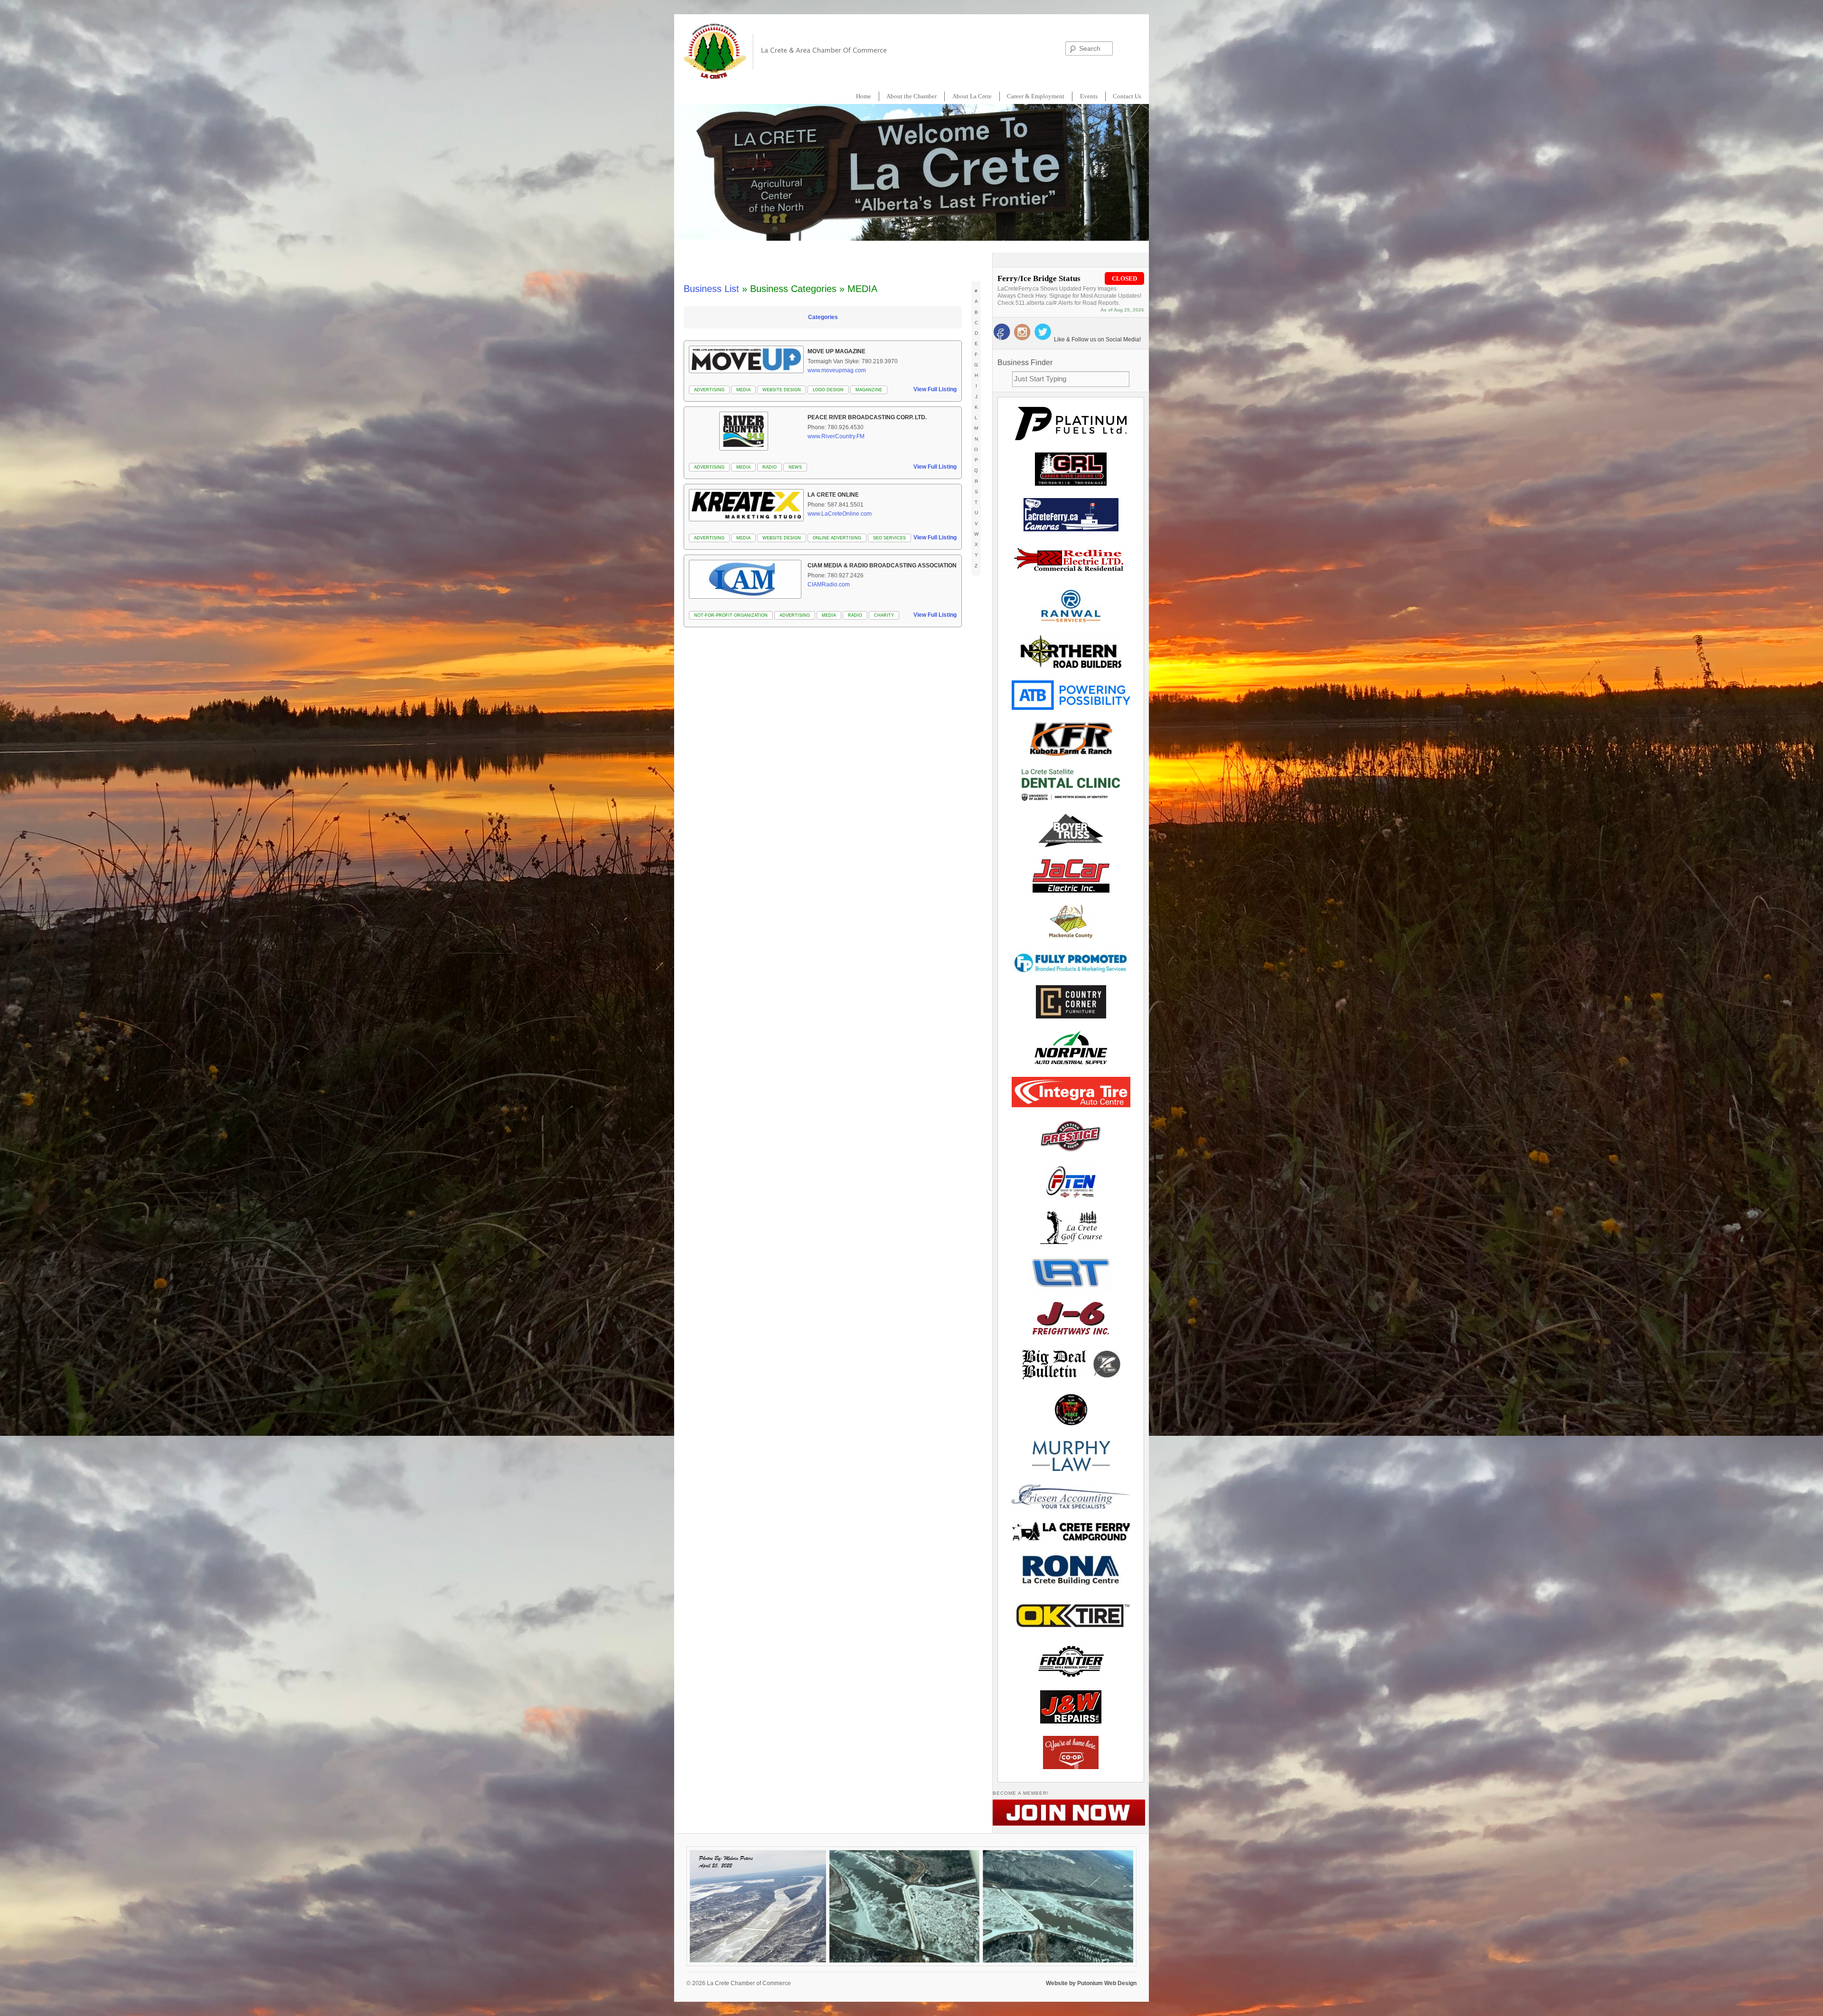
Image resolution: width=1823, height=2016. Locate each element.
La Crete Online (833, 495)
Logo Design (828, 390)
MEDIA (743, 390)
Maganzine (869, 390)
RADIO (770, 467)
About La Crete (972, 96)
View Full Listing (935, 389)
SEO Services (889, 538)
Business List (711, 289)
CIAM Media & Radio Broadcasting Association (882, 565)
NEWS (795, 467)
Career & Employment (1036, 96)
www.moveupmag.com (837, 370)
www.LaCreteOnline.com (840, 514)
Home (864, 96)
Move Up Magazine (836, 351)
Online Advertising (837, 538)
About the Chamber (911, 96)
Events (1089, 96)
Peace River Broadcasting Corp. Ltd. (867, 417)
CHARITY (884, 615)
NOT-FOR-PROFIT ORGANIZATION (731, 615)
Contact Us (1127, 96)
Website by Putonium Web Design (1091, 1983)
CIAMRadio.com (829, 584)
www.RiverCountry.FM (836, 436)
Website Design (782, 390)
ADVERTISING (709, 390)
